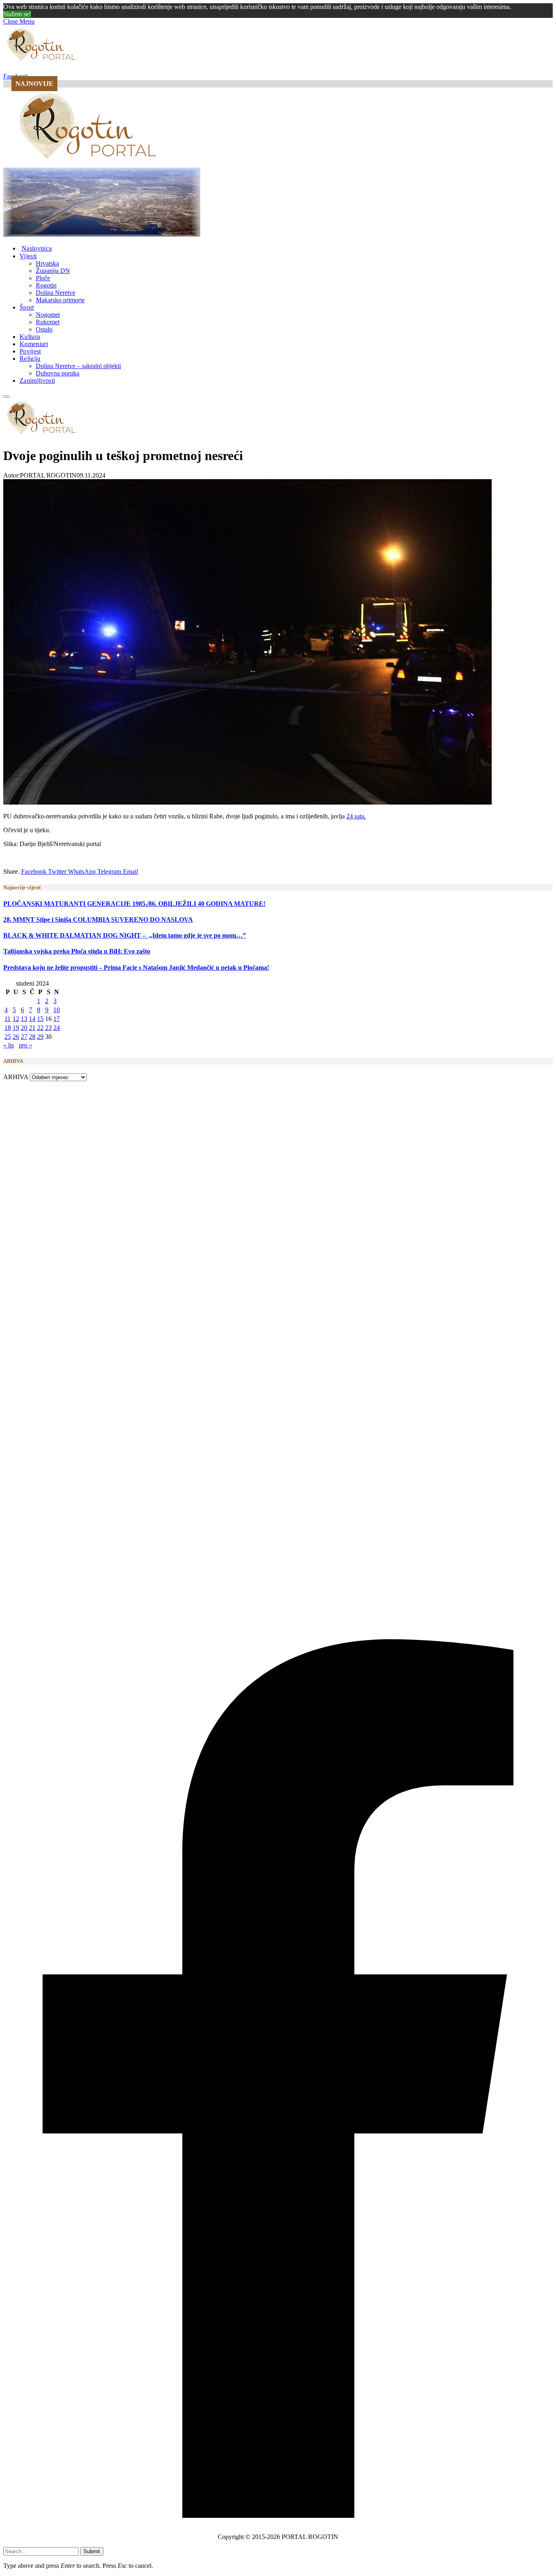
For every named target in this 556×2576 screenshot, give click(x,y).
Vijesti (28, 256)
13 (24, 1019)
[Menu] (7, 397)
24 (57, 1028)
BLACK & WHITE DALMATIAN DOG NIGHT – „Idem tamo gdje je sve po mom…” (125, 935)
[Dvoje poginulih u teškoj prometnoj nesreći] (247, 802)
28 (32, 1037)
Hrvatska (47, 263)
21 (32, 1028)
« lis (9, 1045)
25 (8, 1037)
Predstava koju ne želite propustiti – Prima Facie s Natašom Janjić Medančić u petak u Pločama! (136, 967)
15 (40, 1019)
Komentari (34, 344)
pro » (25, 1045)
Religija (30, 359)
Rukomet (48, 322)
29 (40, 1037)
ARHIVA (16, 1077)
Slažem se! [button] (17, 14)
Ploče (43, 278)
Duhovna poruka (58, 373)
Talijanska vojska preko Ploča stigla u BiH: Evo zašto (77, 951)
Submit (92, 2551)
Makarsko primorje (60, 300)
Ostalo (44, 329)
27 (24, 1037)
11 (8, 1019)
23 (48, 1028)
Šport (27, 307)
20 (24, 1028)
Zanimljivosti (37, 381)
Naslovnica (37, 248)
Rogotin (46, 285)
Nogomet (48, 315)
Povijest (30, 351)
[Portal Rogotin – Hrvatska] (89, 164)
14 (32, 1019)
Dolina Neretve (56, 293)
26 (16, 1037)
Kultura (30, 337)
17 (57, 1019)
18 (8, 1028)
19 (16, 1028)
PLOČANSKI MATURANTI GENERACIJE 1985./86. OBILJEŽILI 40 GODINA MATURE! (134, 904)
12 (16, 1019)
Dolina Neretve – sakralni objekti (78, 366)
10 (57, 1010)
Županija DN (53, 271)
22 (40, 1028)
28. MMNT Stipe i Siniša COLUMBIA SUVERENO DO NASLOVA (98, 919)
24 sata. (356, 816)
